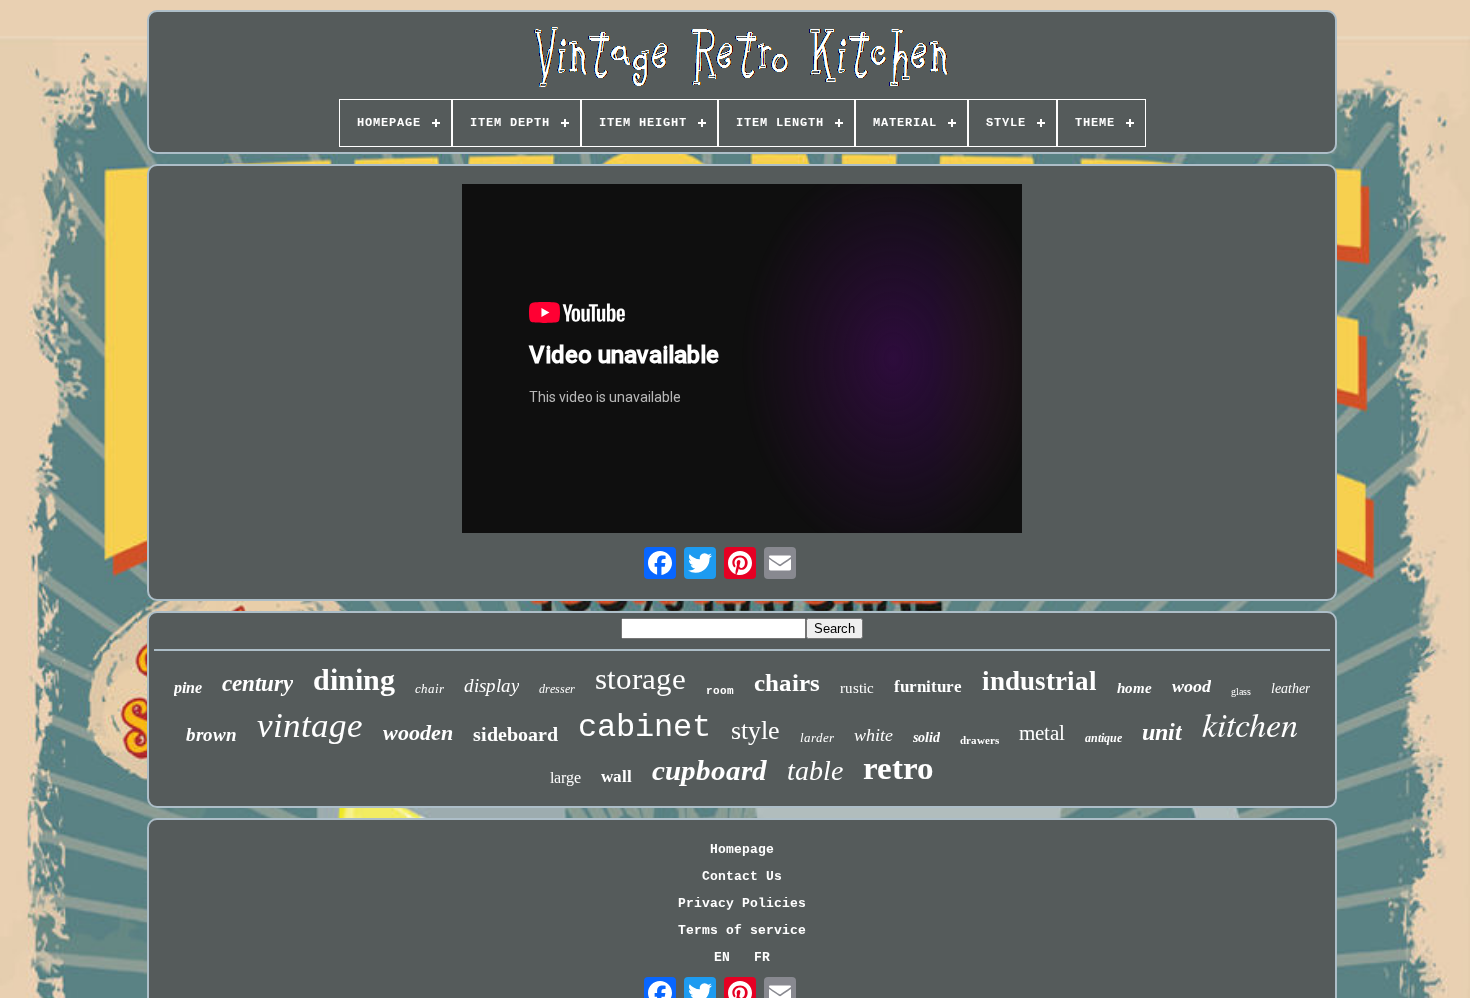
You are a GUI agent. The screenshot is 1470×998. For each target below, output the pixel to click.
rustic (857, 688)
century (257, 683)
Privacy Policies (742, 903)
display (491, 685)
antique (1103, 738)
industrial (1039, 681)
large (565, 777)
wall (616, 776)
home (1134, 688)
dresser (557, 689)
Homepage (742, 849)
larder (817, 737)
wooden (418, 732)
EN (722, 957)
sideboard (515, 734)
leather (1290, 688)
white (873, 735)
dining (354, 679)
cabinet (644, 727)
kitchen (1250, 723)
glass (1241, 691)
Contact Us (742, 876)
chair (429, 688)
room (720, 691)
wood (1191, 686)
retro (898, 768)
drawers (979, 740)
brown (211, 734)
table (815, 770)
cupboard (709, 770)
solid (926, 737)
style (755, 730)
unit (1162, 732)
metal (1042, 733)
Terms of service (742, 930)
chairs (787, 682)
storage (640, 678)
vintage (310, 725)
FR (762, 957)
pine (188, 687)
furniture (928, 686)
